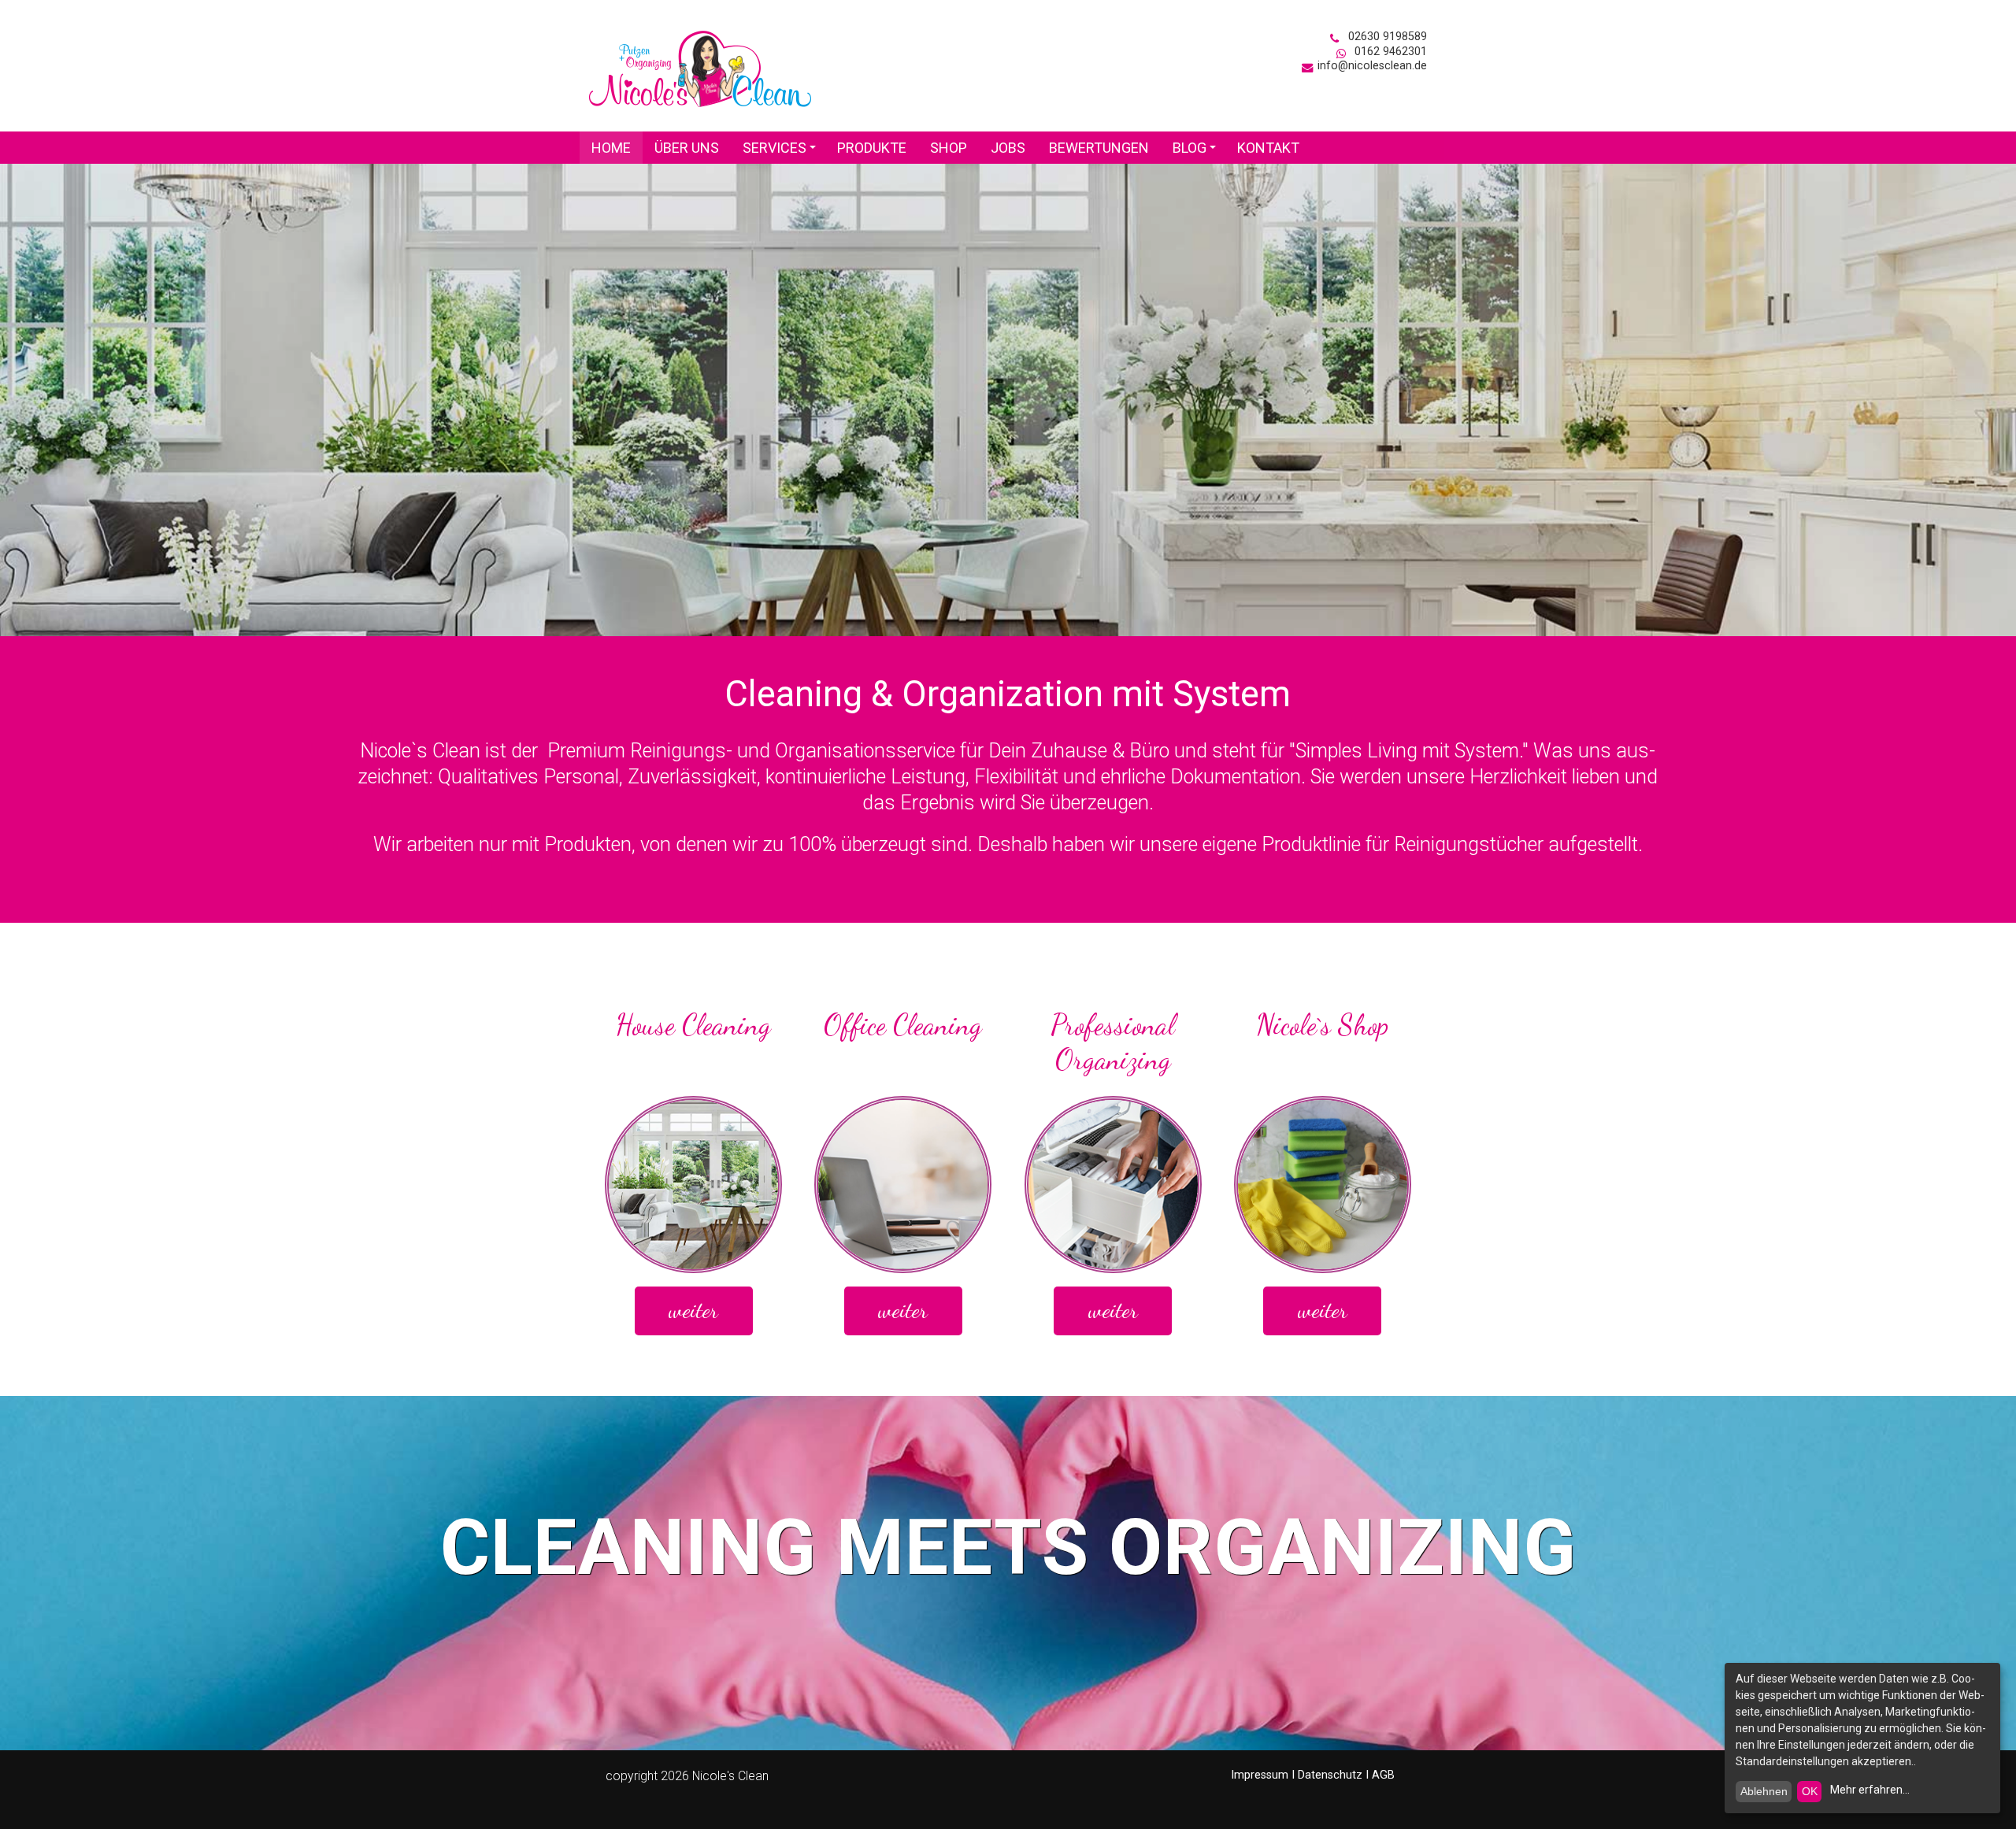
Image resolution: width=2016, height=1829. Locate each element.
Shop (949, 148)
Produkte (872, 148)
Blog (1197, 152)
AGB (1383, 1775)
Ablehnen (1764, 1791)
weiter (693, 1310)
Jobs (1008, 148)
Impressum (1260, 1775)
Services (782, 152)
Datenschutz (1330, 1775)
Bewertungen (1099, 148)
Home (611, 148)
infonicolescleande (1372, 66)
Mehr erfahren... (1870, 1790)
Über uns (687, 148)
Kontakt (1268, 148)
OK (1810, 1791)
